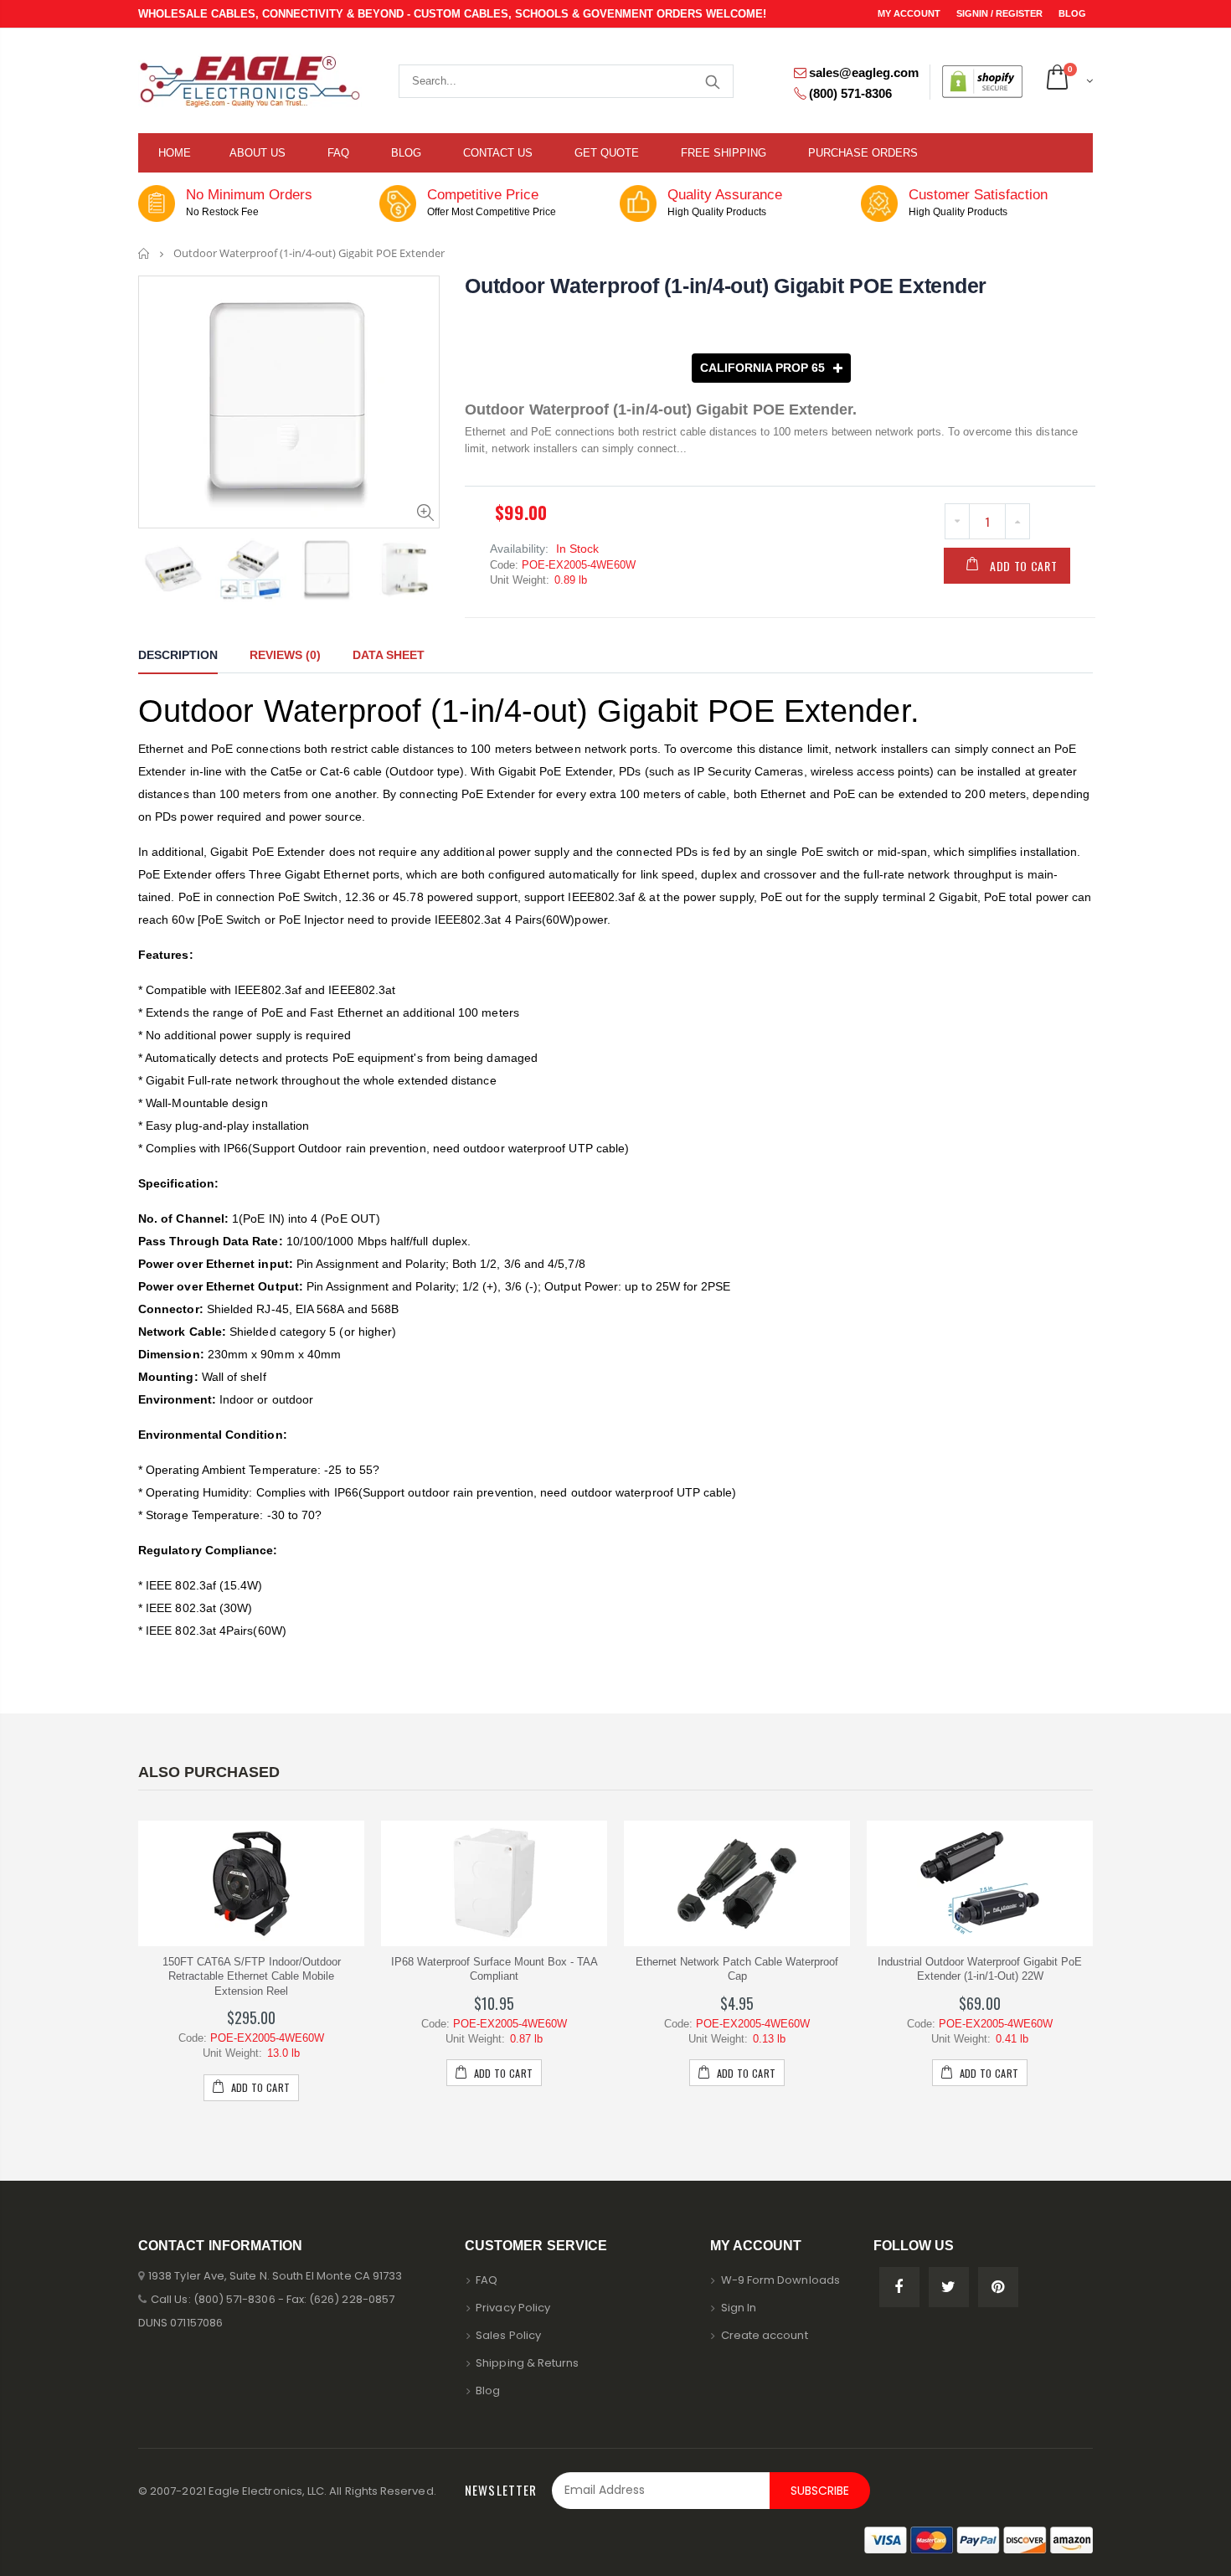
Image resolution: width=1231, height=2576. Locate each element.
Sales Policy (508, 2335)
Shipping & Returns (527, 2363)
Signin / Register (1001, 13)
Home (144, 253)
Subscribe (820, 2491)
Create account (765, 2335)
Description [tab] (178, 655)
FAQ (487, 2280)
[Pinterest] (998, 2287)
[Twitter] (949, 2287)
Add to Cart (1024, 566)
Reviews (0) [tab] (285, 655)
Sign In (739, 2308)
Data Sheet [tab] (389, 655)
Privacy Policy (513, 2308)
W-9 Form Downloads (780, 2280)
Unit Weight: (520, 580)
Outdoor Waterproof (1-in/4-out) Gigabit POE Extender (726, 286)
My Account (910, 13)
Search (712, 81)
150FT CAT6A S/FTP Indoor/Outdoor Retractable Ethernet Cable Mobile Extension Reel (252, 1976)
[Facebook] (899, 2287)
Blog (1072, 13)
